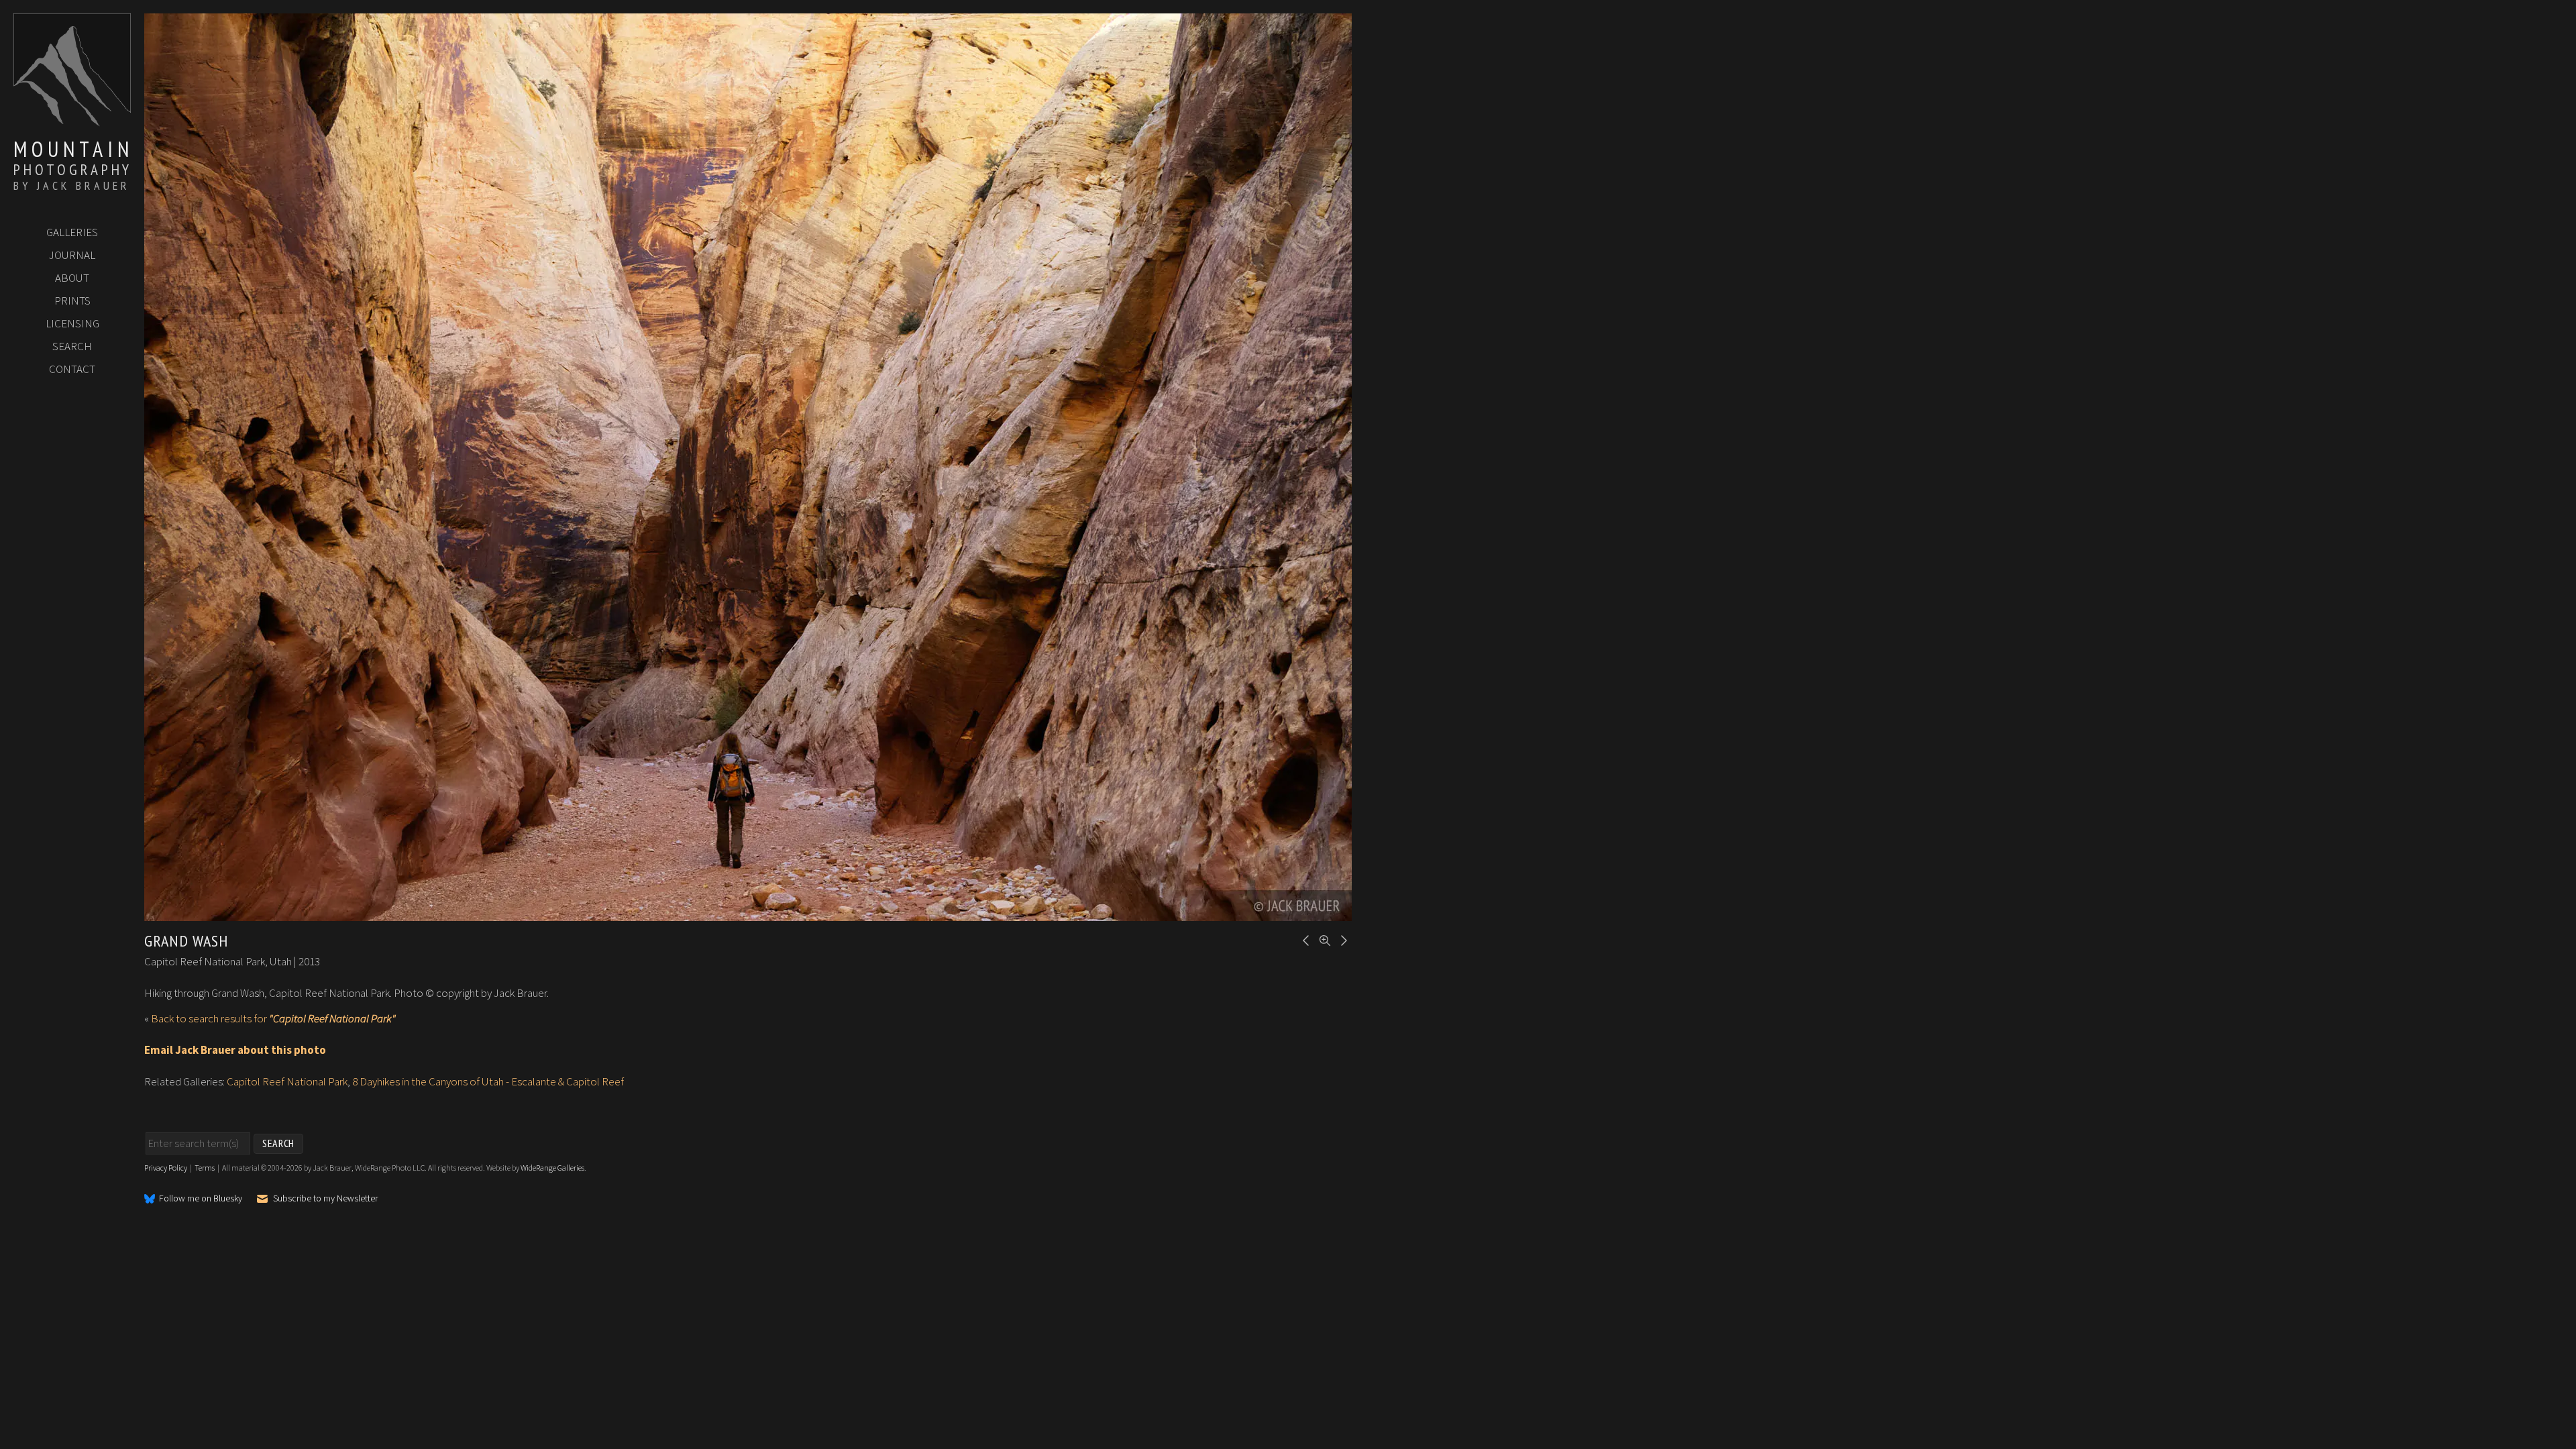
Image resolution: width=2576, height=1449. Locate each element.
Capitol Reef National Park (287, 1081)
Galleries (72, 232)
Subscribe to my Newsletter (325, 1198)
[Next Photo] (1342, 939)
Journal (72, 255)
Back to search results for (273, 1018)
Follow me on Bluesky (201, 1199)
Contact (72, 369)
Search (72, 346)
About (72, 278)
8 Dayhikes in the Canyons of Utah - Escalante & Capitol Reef (488, 1081)
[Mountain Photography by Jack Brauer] (72, 121)
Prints (72, 301)
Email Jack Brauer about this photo (235, 1050)
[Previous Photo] (1304, 939)
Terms (205, 1168)
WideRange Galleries (552, 1168)
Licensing (72, 323)
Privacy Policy (166, 1168)
